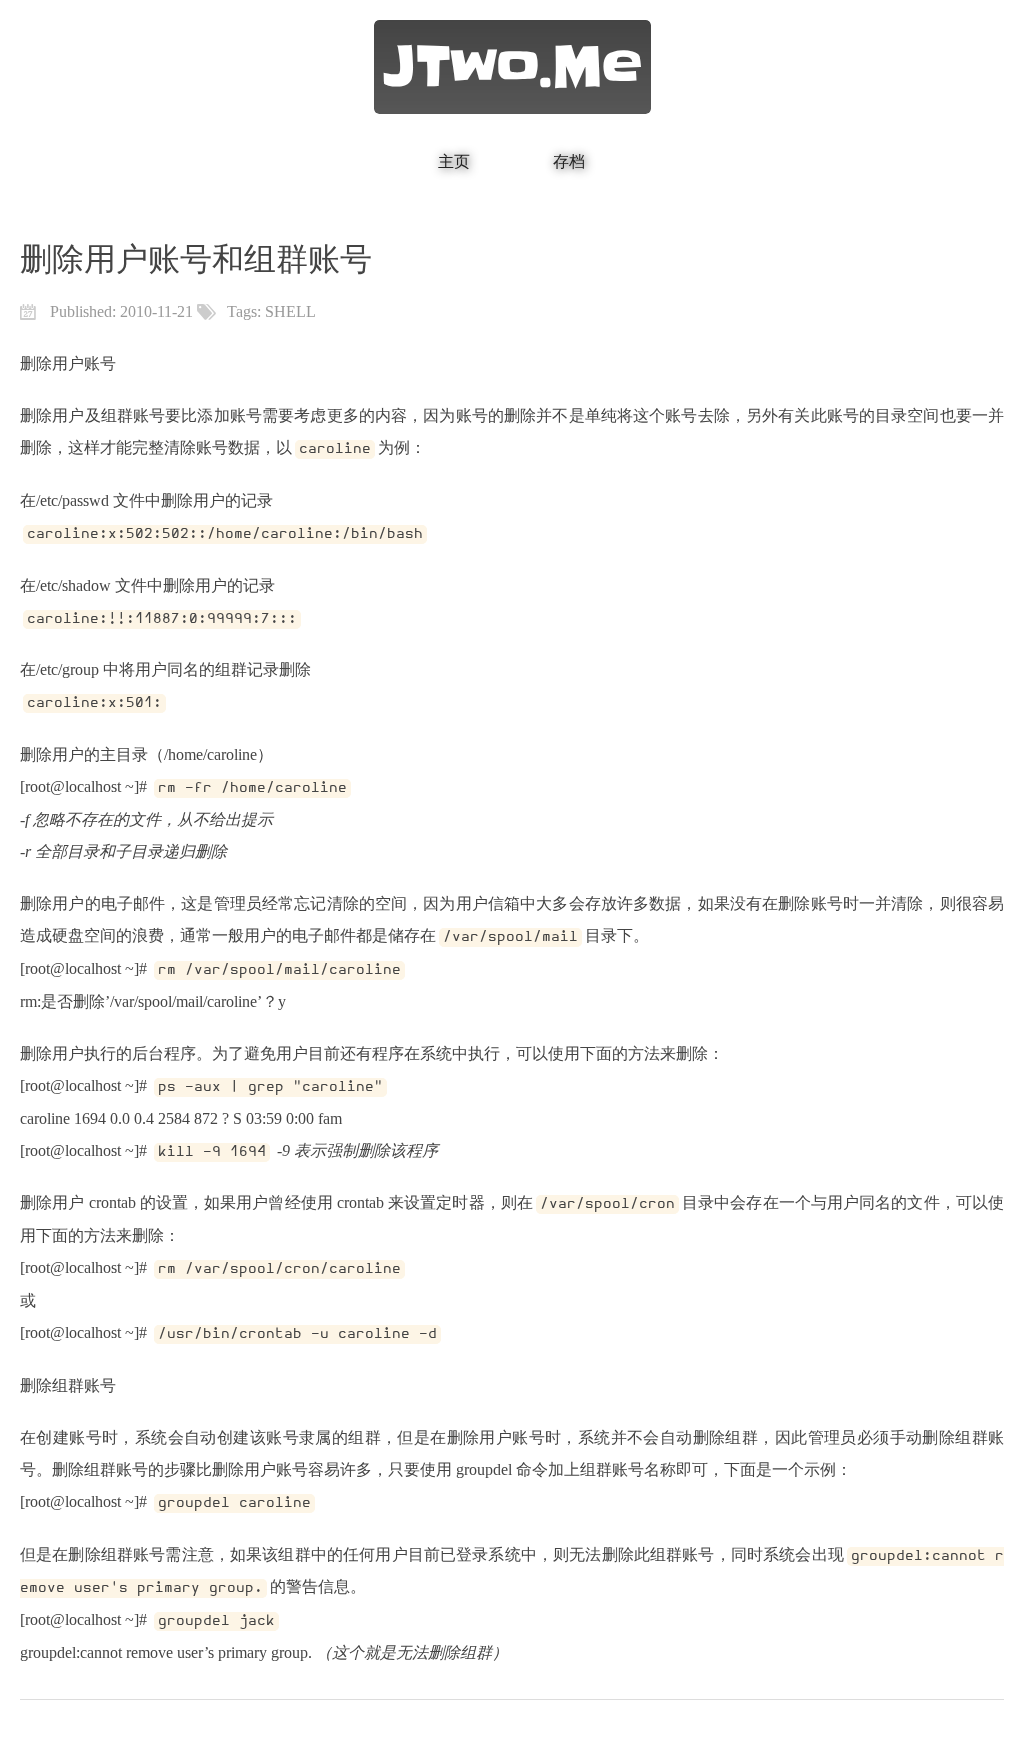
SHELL (290, 311)
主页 (454, 161)
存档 (569, 161)
